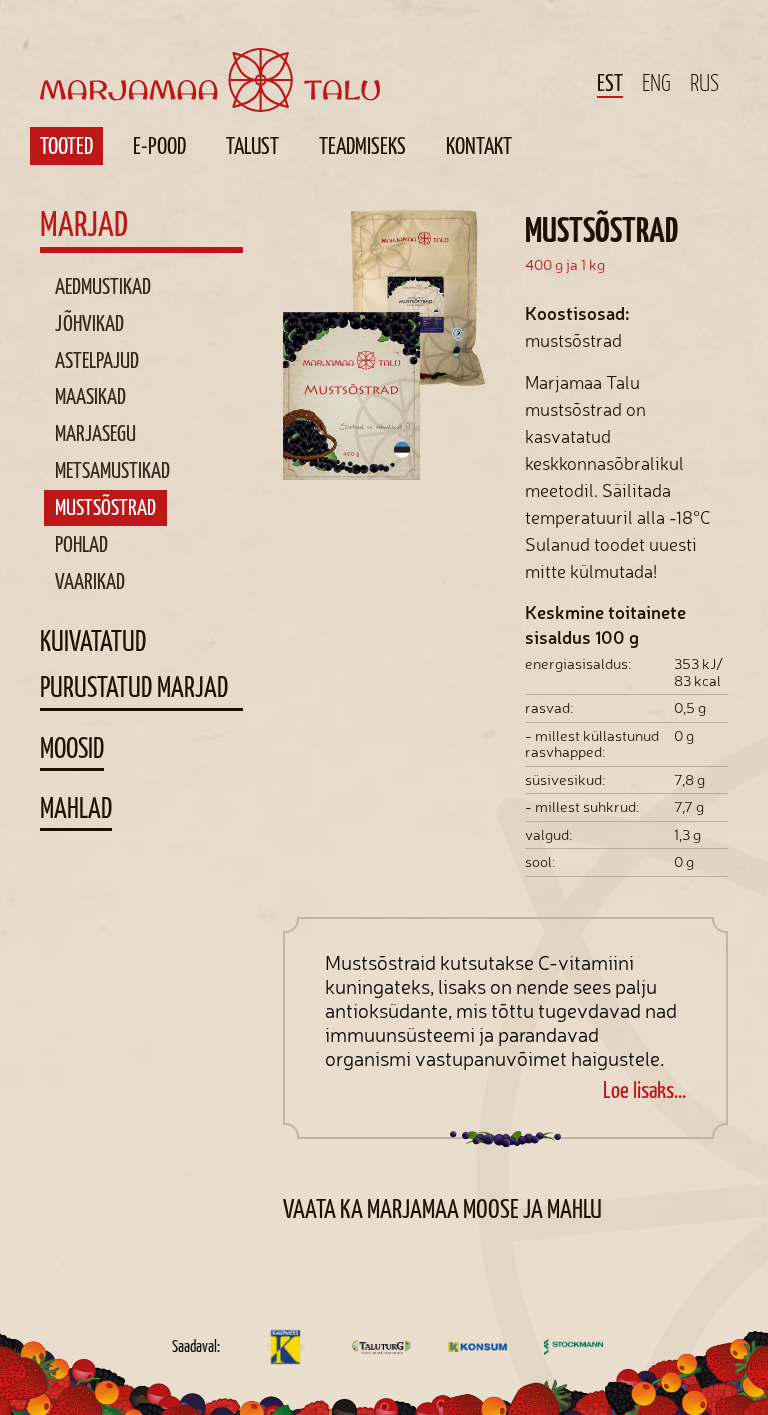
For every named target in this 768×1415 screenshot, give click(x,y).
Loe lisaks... (644, 1090)
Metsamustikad (112, 470)
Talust (252, 146)
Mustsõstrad (105, 507)
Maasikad (90, 396)
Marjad (84, 224)
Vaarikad (90, 581)
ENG (656, 83)
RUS (704, 83)
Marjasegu (95, 433)
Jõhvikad (89, 323)
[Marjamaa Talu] (210, 56)
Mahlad (76, 808)
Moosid (72, 748)
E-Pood (159, 146)
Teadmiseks (362, 146)
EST (610, 84)
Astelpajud (97, 360)
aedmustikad (103, 286)
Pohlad (81, 544)
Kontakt (479, 146)
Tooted (66, 146)
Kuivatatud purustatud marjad (134, 664)
